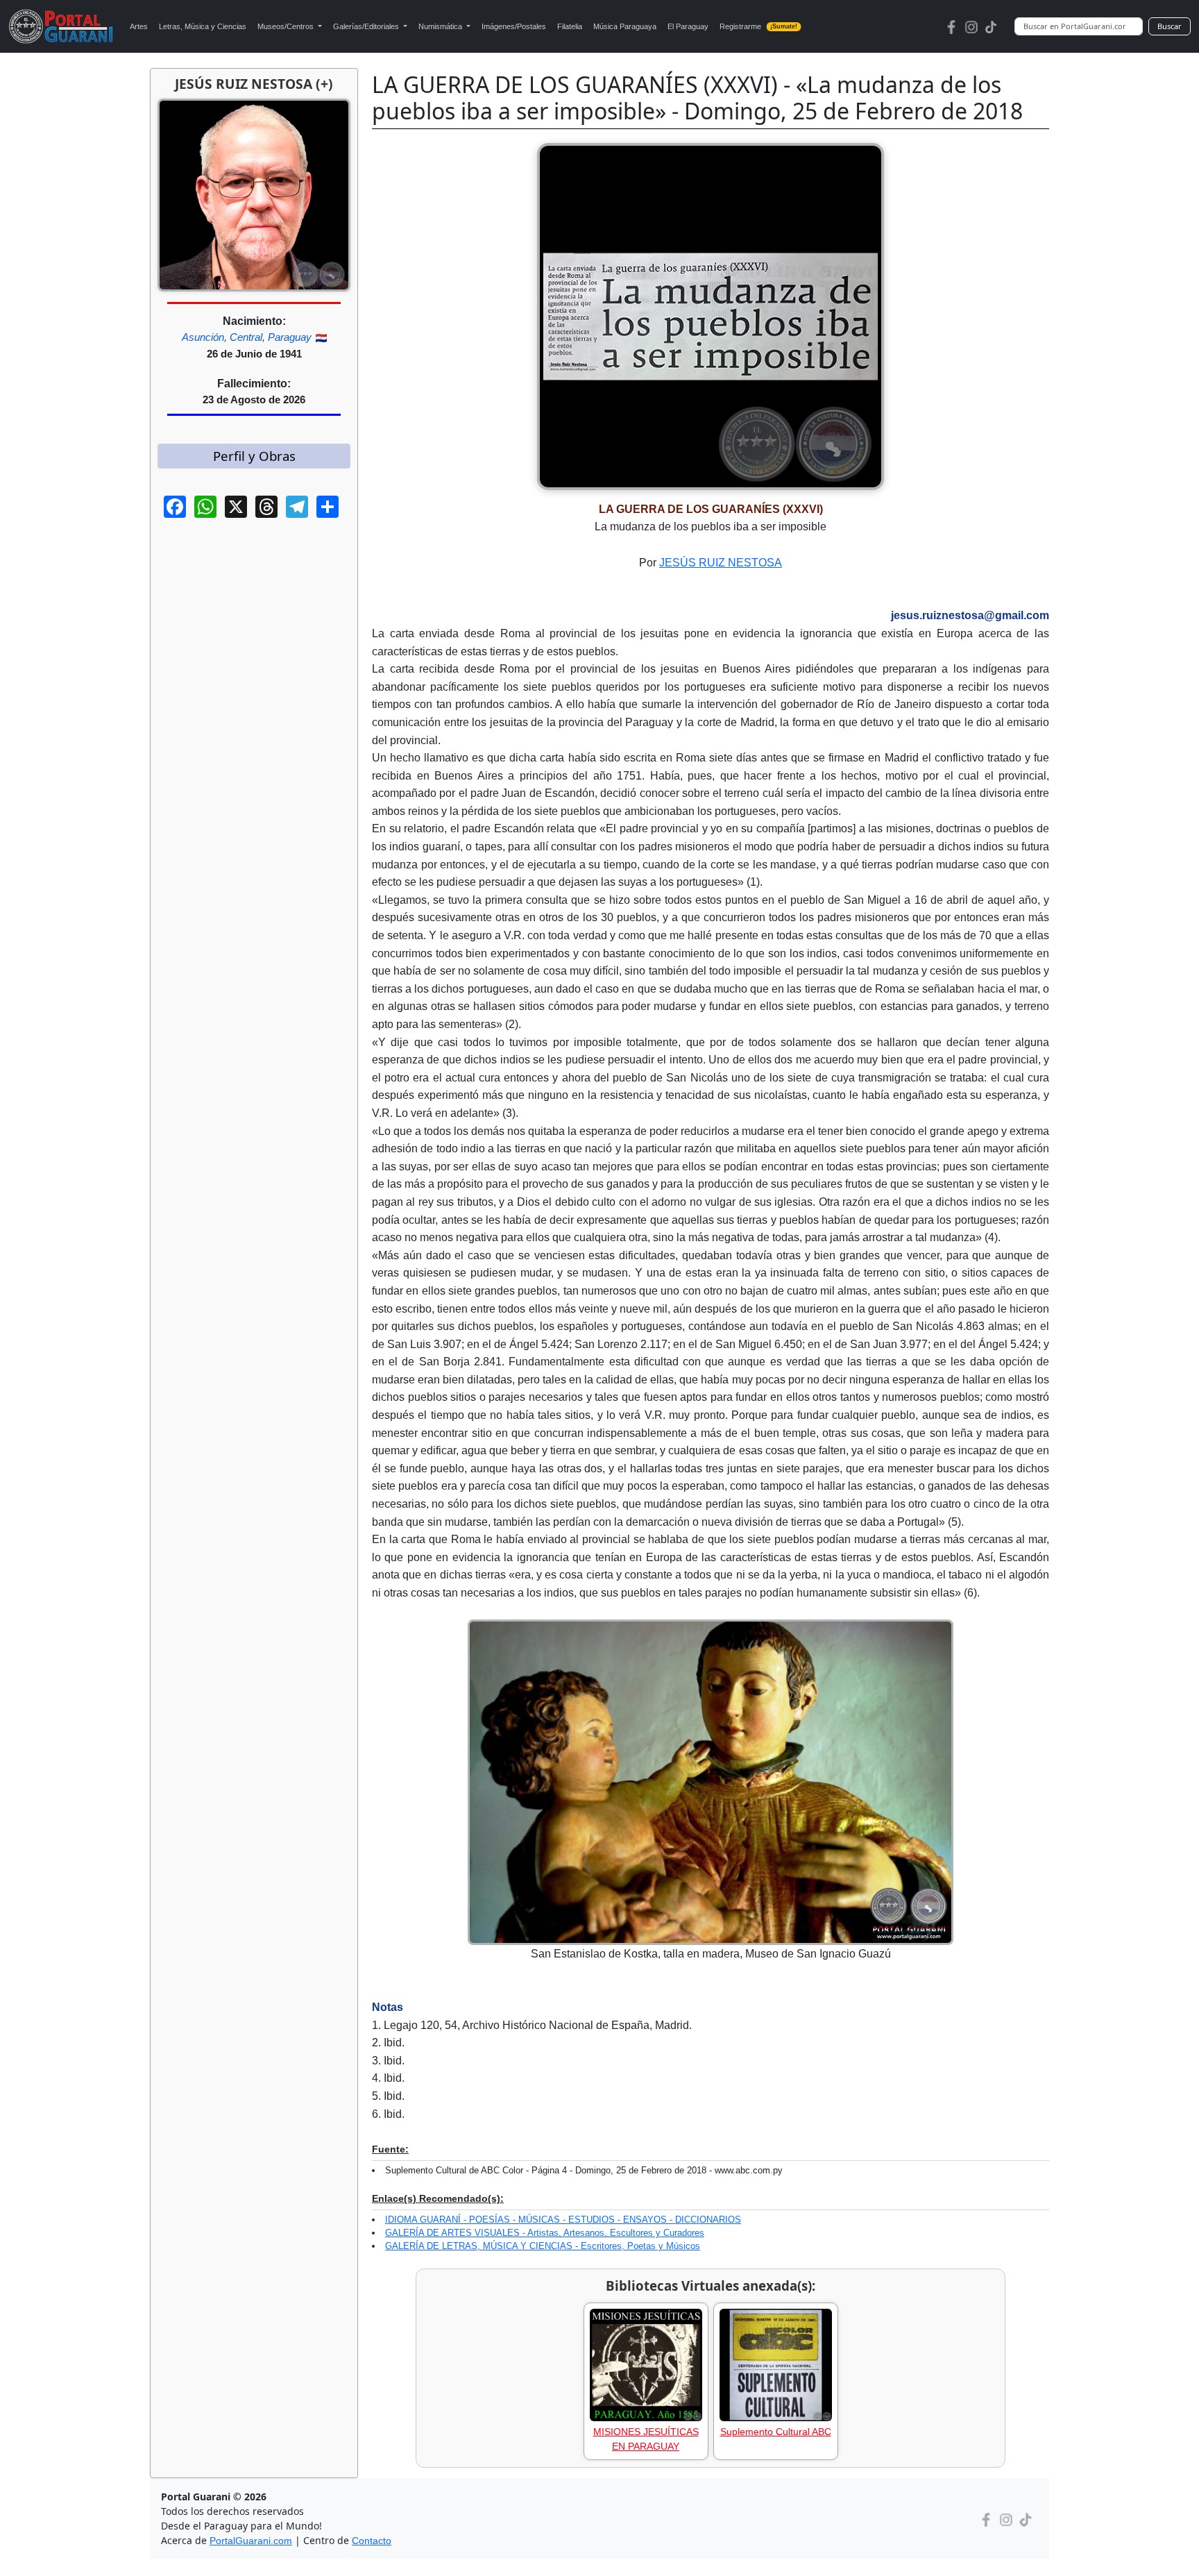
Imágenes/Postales (514, 26)
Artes (139, 26)
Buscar (1170, 26)
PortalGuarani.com (251, 2541)
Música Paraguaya (625, 26)
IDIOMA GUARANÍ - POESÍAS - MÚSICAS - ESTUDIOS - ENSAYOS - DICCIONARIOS (563, 2220)
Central (246, 337)
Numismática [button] (441, 26)
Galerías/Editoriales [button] (367, 26)
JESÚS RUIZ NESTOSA (721, 563)
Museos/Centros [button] (287, 26)
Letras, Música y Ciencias (203, 26)
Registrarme (759, 26)
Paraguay (290, 337)
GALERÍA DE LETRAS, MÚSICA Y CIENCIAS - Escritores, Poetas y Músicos (543, 2246)
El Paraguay (688, 26)
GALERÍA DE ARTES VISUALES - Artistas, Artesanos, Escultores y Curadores (545, 2233)
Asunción (203, 337)
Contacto (372, 2541)
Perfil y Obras (254, 456)
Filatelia (570, 26)
